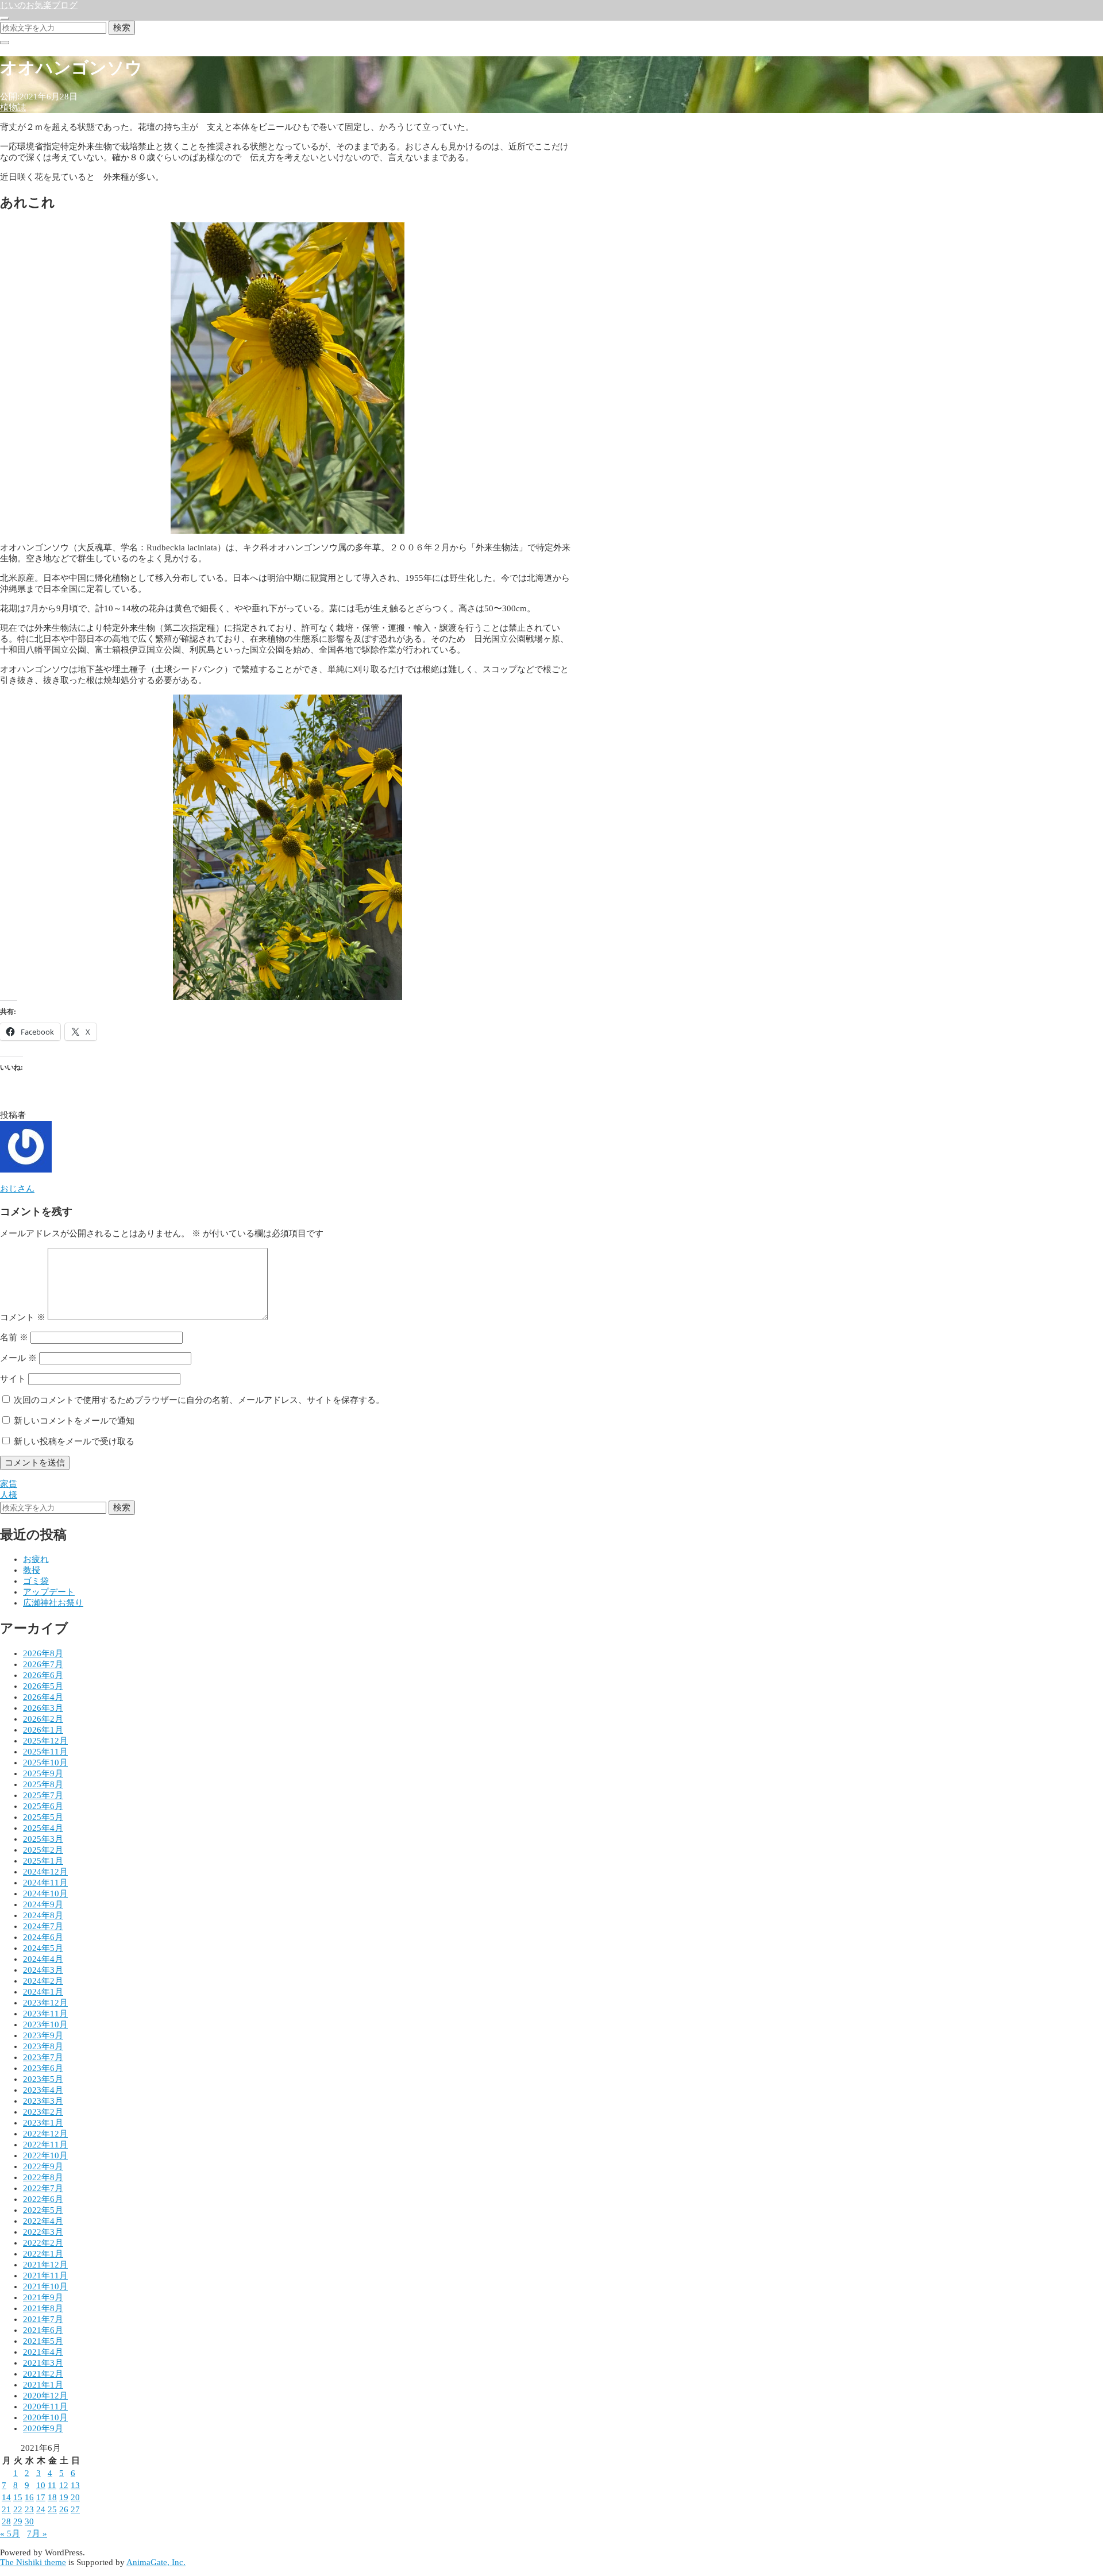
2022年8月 (43, 2177)
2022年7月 (43, 2188)
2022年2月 (43, 2243)
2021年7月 (43, 2319)
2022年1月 (43, 2254)
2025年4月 (43, 1828)
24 (41, 2509)
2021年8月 (43, 2308)
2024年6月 (43, 1937)
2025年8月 (43, 1784)
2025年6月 (43, 1806)
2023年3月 (43, 2101)
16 (29, 2497)
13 (75, 2485)
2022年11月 (45, 2145)
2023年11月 (45, 2014)
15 (18, 2497)
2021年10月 (45, 2286)
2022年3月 (43, 2232)
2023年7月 (43, 2057)
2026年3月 (43, 1708)
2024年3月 (43, 1970)
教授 (32, 1570)
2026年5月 (43, 1686)
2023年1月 (43, 2123)
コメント (23, 1317)
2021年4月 (43, 2352)
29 (18, 2521)
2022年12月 (45, 2134)
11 (52, 2485)
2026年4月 (43, 1697)
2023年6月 (43, 2068)
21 (6, 2509)
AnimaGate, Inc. (156, 2562)
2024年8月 (43, 1915)
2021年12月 (45, 2265)
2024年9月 (43, 1904)
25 (52, 2509)
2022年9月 (43, 2166)
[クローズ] (5, 43)
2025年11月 (45, 1752)
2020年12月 (45, 2396)
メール (18, 1358)
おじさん (17, 1189)
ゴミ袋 (36, 1581)
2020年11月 (45, 2407)
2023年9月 (43, 2035)
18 (52, 2497)
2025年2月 (43, 1850)
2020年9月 (43, 2428)
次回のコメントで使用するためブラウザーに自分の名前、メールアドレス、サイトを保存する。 (199, 1400)
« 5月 (10, 2533)
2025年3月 (43, 1839)
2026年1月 (43, 1730)
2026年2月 (43, 1719)
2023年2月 (43, 2112)
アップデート (49, 1592)
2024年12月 (45, 1872)
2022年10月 (45, 2155)
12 (64, 2485)
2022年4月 (43, 2221)
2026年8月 (43, 1653)
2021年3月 (43, 2363)
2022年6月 (43, 2199)
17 (41, 2497)
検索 (122, 27)
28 (6, 2521)
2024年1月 (43, 1992)
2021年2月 (43, 2374)
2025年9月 (43, 1773)
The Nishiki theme (33, 2562)
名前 (14, 1337)
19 (64, 2497)
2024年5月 (43, 1948)
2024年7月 (43, 1926)
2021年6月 (43, 2330)
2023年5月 (43, 2079)
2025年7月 (43, 1795)
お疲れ (36, 1559)
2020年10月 (45, 2417)
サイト (13, 1379)
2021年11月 (45, 2276)
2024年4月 (43, 1959)
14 (6, 2497)
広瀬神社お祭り (53, 1603)
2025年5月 (43, 1817)
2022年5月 (43, 2210)
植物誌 (13, 107)
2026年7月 (43, 1664)
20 (75, 2497)
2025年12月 (45, 1741)
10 (41, 2485)
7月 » (37, 2533)
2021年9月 (43, 2297)
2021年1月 (43, 2385)
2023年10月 (45, 2024)
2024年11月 (45, 1883)
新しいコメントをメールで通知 (74, 1421)
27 (75, 2509)
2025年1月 (43, 1861)
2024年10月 (45, 1894)
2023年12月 (45, 2003)
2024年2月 (43, 1981)
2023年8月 (43, 2046)
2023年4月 (43, 2090)
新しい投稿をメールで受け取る (74, 1441)
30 (29, 2521)
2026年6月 (43, 1675)
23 (29, 2509)
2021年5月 (43, 2341)
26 (64, 2509)
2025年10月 (45, 1763)
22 (18, 2509)
